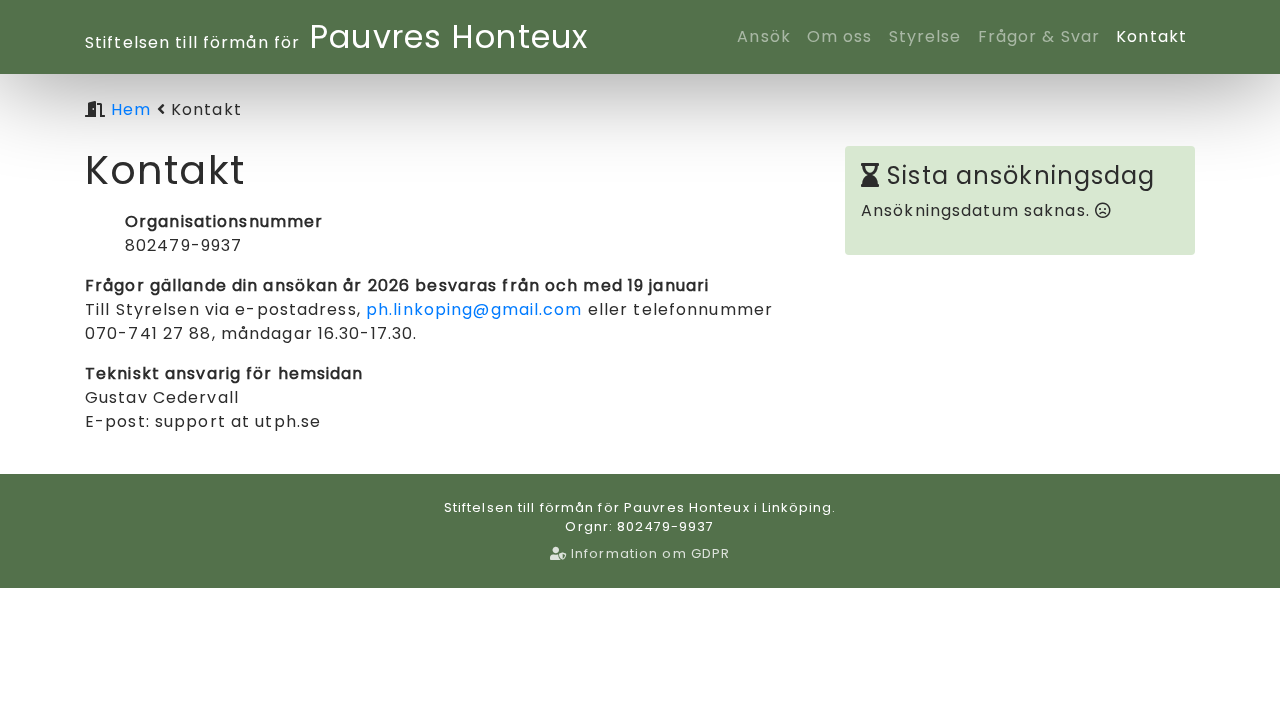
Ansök (768, 36)
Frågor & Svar (1039, 36)
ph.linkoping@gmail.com (474, 309)
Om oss (840, 36)
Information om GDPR (648, 553)
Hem (131, 109)
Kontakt (1151, 36)
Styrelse (925, 36)
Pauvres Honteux (336, 36)
